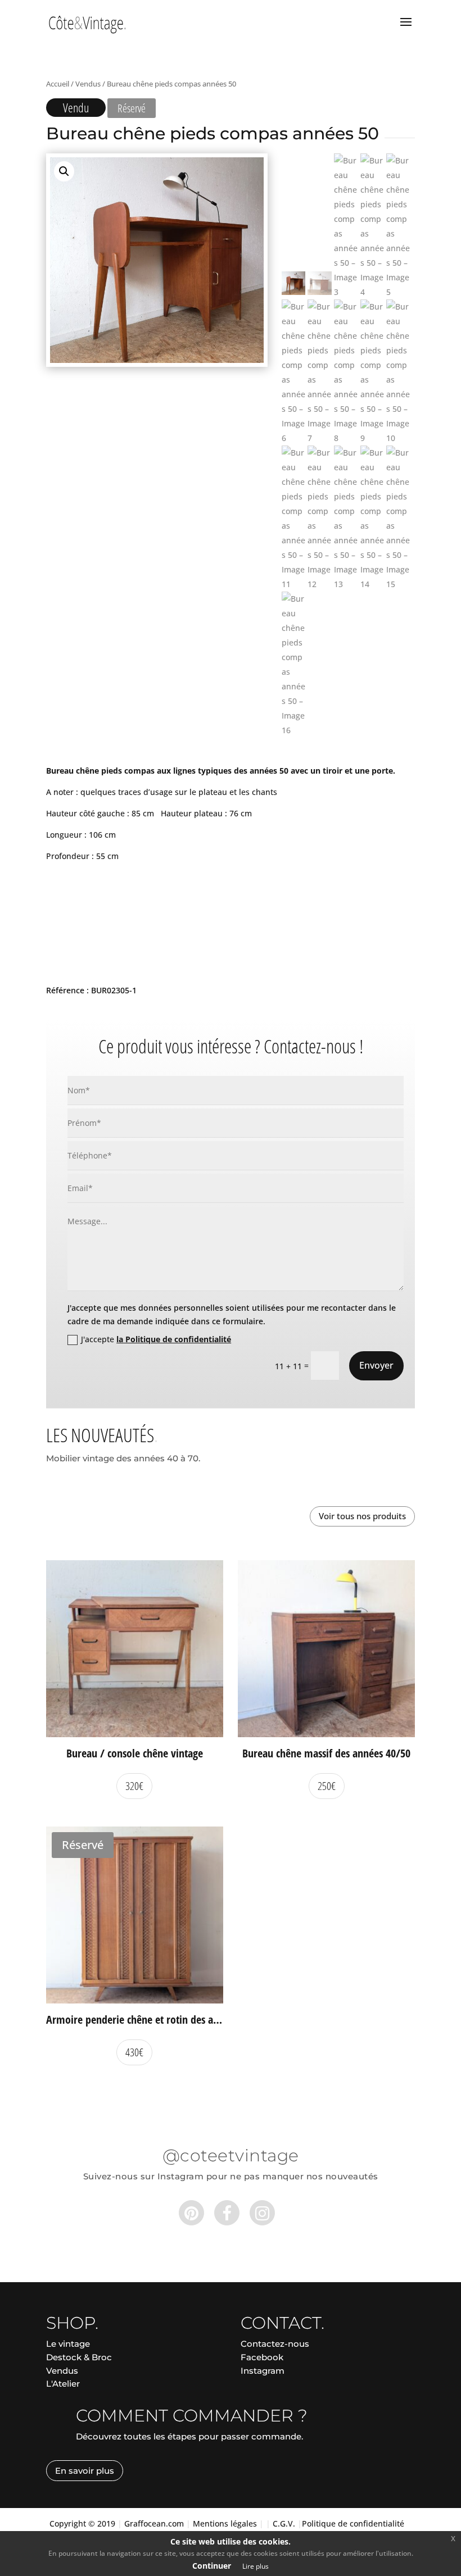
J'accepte (156, 1339)
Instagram (263, 2371)
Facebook (262, 2357)
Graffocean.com (154, 2523)
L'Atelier (63, 2384)
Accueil (58, 84)
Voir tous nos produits (362, 1516)
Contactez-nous (275, 2344)
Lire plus (256, 2566)
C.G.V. (284, 2523)
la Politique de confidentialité (174, 1339)
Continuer (212, 2566)
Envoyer (376, 1365)
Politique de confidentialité (353, 2523)
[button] (64, 171)
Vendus (88, 84)
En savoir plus (85, 2471)
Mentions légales (225, 2523)
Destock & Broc (79, 2357)
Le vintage (68, 2344)
